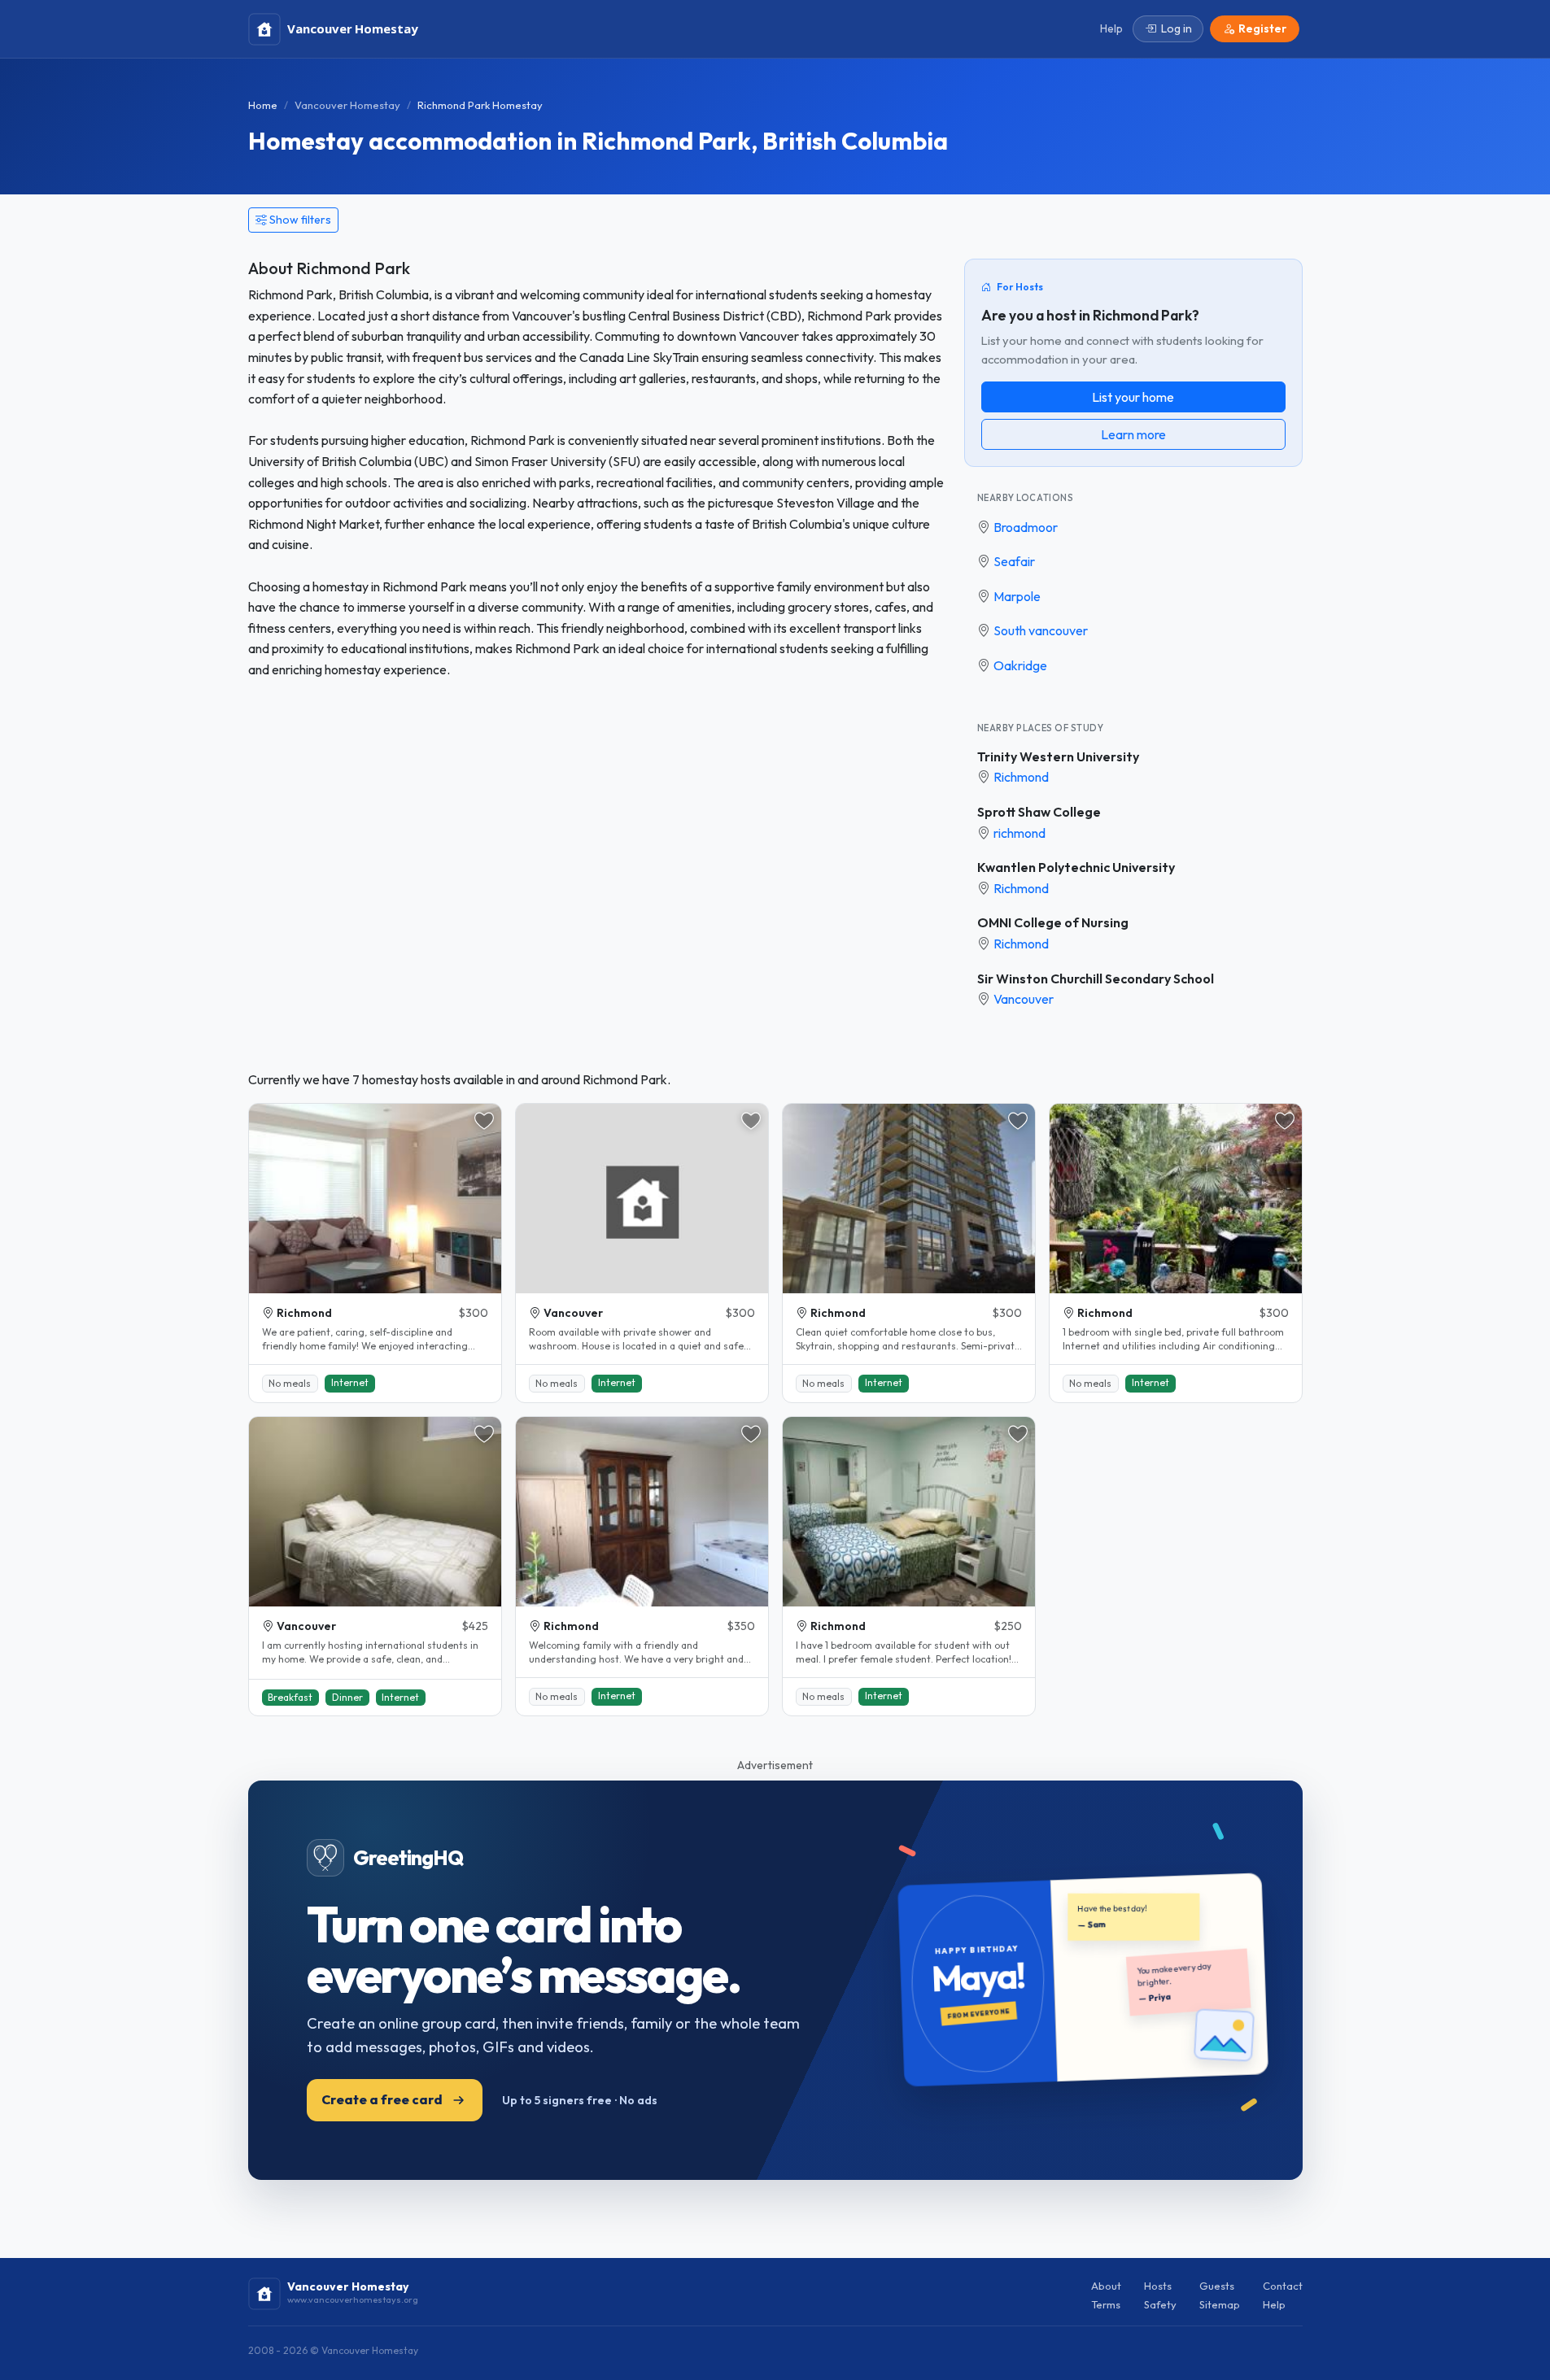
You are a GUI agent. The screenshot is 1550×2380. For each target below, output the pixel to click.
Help (1274, 2304)
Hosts (1158, 2286)
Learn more (1133, 434)
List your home (1133, 397)
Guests (1217, 2286)
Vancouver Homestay (347, 105)
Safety (1160, 2304)
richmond (1020, 833)
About (1106, 2286)
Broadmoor (1026, 527)
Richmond (1021, 777)
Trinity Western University (1058, 756)
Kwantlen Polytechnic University (1076, 867)
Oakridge (1020, 665)
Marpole (1017, 596)
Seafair (1014, 561)
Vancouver (1024, 999)
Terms (1106, 2304)
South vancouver (1041, 630)
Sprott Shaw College (1039, 812)
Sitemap (1220, 2304)
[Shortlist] (484, 1121)
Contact (1283, 2286)
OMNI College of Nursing (1053, 922)
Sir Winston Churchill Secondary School (1096, 979)
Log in (1177, 28)
